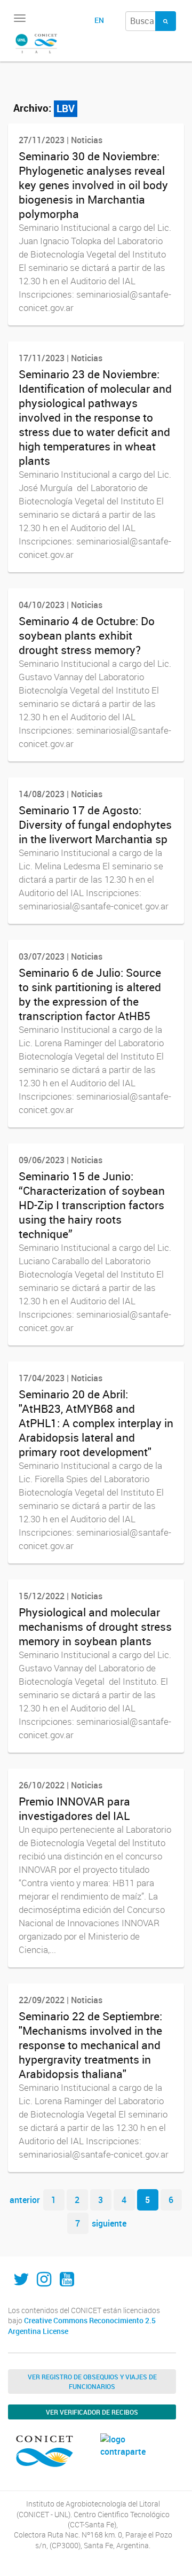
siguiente (109, 2223)
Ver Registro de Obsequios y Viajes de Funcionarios (92, 2382)
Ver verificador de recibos (92, 2412)
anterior (25, 2200)
